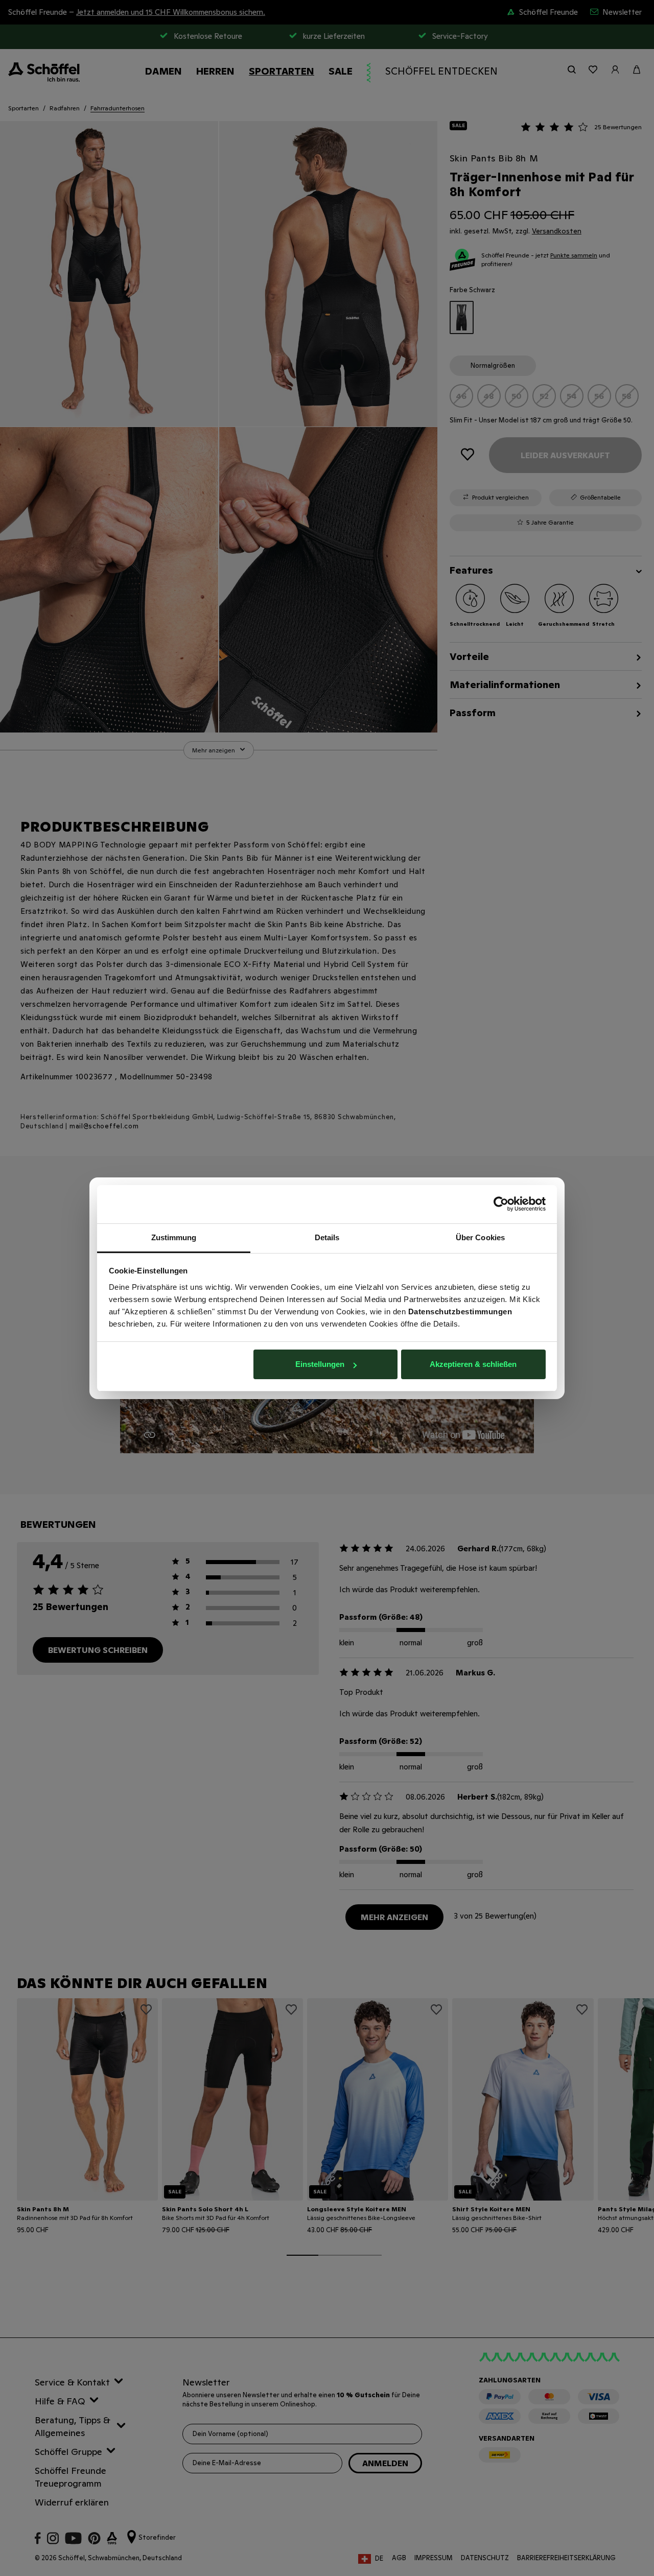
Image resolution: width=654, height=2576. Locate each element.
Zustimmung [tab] (174, 1237)
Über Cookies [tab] (480, 1237)
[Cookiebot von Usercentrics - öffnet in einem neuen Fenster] (501, 1204)
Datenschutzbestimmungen (460, 1311)
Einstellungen (320, 1364)
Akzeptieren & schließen (473, 1364)
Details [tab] (327, 1237)
